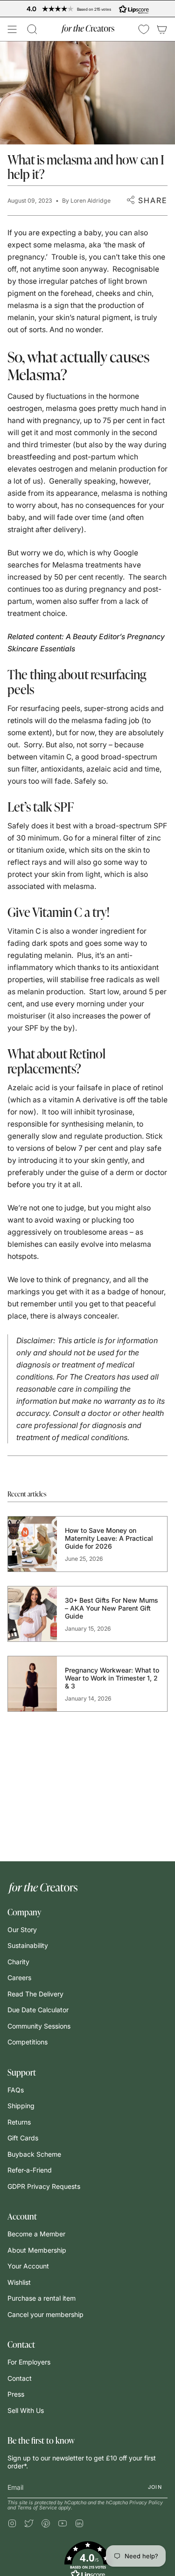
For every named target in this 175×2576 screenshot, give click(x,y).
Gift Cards (23, 2138)
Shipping (21, 2106)
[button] (32, 29)
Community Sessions (39, 2026)
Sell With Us (26, 2410)
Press (16, 2394)
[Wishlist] (144, 29)
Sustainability (28, 1945)
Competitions (28, 2042)
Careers (19, 1978)
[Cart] (162, 29)
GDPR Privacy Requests (44, 2186)
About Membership (37, 2250)
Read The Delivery (35, 1994)
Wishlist (19, 2282)
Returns (19, 2122)
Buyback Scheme (34, 2154)
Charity (18, 1962)
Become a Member (36, 2234)
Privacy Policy (146, 2503)
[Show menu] (12, 29)
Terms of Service (37, 2508)
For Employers (29, 2362)
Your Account (28, 2266)
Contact (20, 2378)
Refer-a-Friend (30, 2170)
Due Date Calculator (38, 2010)
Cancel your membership (45, 2314)
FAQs (16, 2090)
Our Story (22, 1930)
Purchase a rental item (42, 2298)
